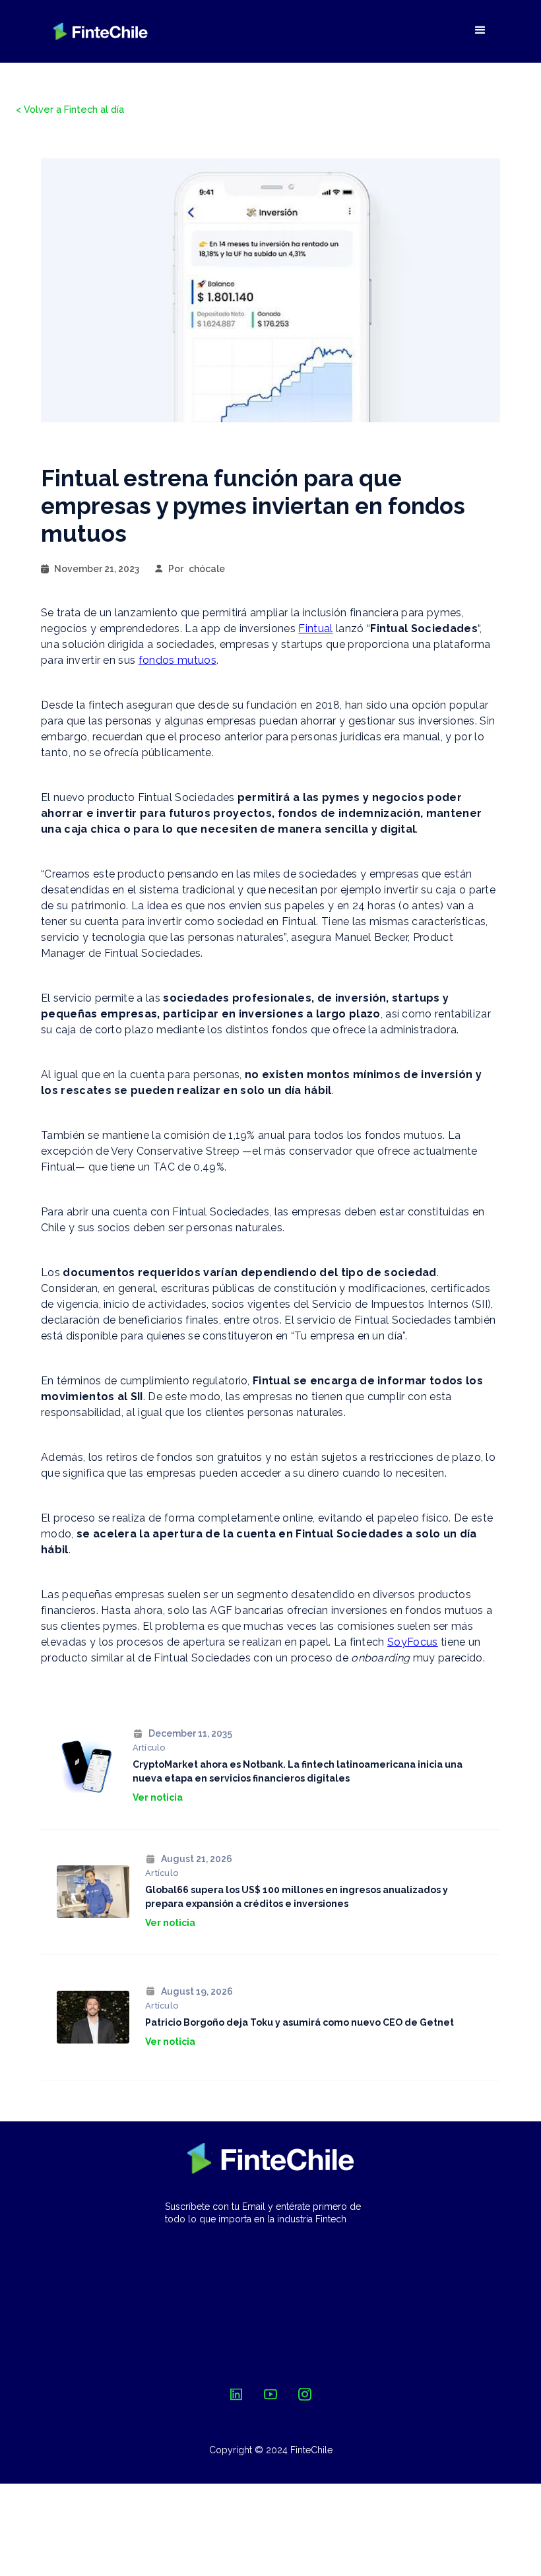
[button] (480, 30)
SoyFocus (413, 1642)
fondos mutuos (177, 660)
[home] (100, 31)
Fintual (315, 628)
